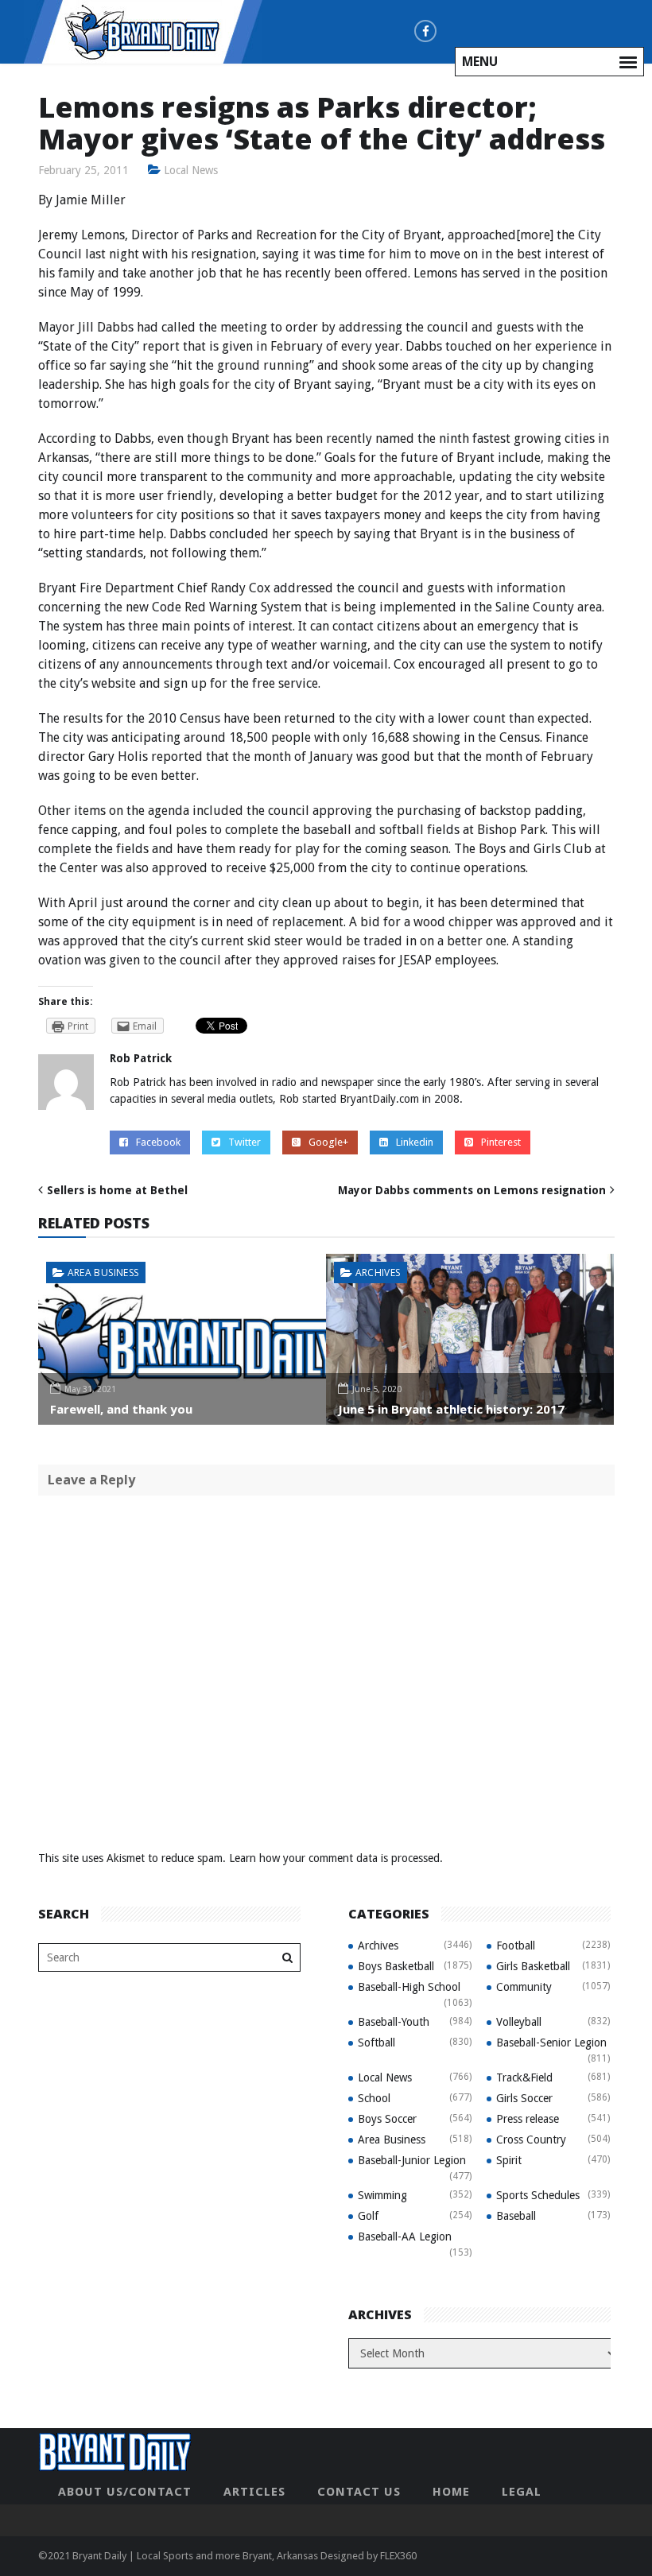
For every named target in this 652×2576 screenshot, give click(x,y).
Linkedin (415, 1142)
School (374, 2098)
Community (524, 1987)
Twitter (244, 1142)
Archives (378, 1272)
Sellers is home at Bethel (117, 1190)
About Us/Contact (125, 2492)
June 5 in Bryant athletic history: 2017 (451, 1409)
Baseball (516, 2216)
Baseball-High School (409, 1987)
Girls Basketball (533, 1966)
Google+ (328, 1142)
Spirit (509, 2160)
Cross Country (531, 2140)
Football (516, 1946)
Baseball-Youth (394, 2022)
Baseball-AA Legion (405, 2237)
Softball (376, 2043)
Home (451, 2492)
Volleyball (519, 2022)
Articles (254, 2492)
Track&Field (524, 2077)
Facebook (158, 1142)
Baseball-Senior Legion (551, 2043)
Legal (522, 2492)
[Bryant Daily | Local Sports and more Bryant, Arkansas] (143, 31)
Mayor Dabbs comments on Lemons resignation (472, 1190)
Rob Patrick (141, 1058)
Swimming (382, 2195)
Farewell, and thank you (121, 1409)
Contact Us (359, 2492)
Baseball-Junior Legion (412, 2160)
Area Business (103, 1272)
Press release (528, 2119)
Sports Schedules (538, 2195)
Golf (368, 2216)
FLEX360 (398, 2556)
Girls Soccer (524, 2098)
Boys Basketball (396, 1966)
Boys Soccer (387, 2119)
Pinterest (501, 1142)
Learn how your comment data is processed (334, 1858)
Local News (191, 170)
